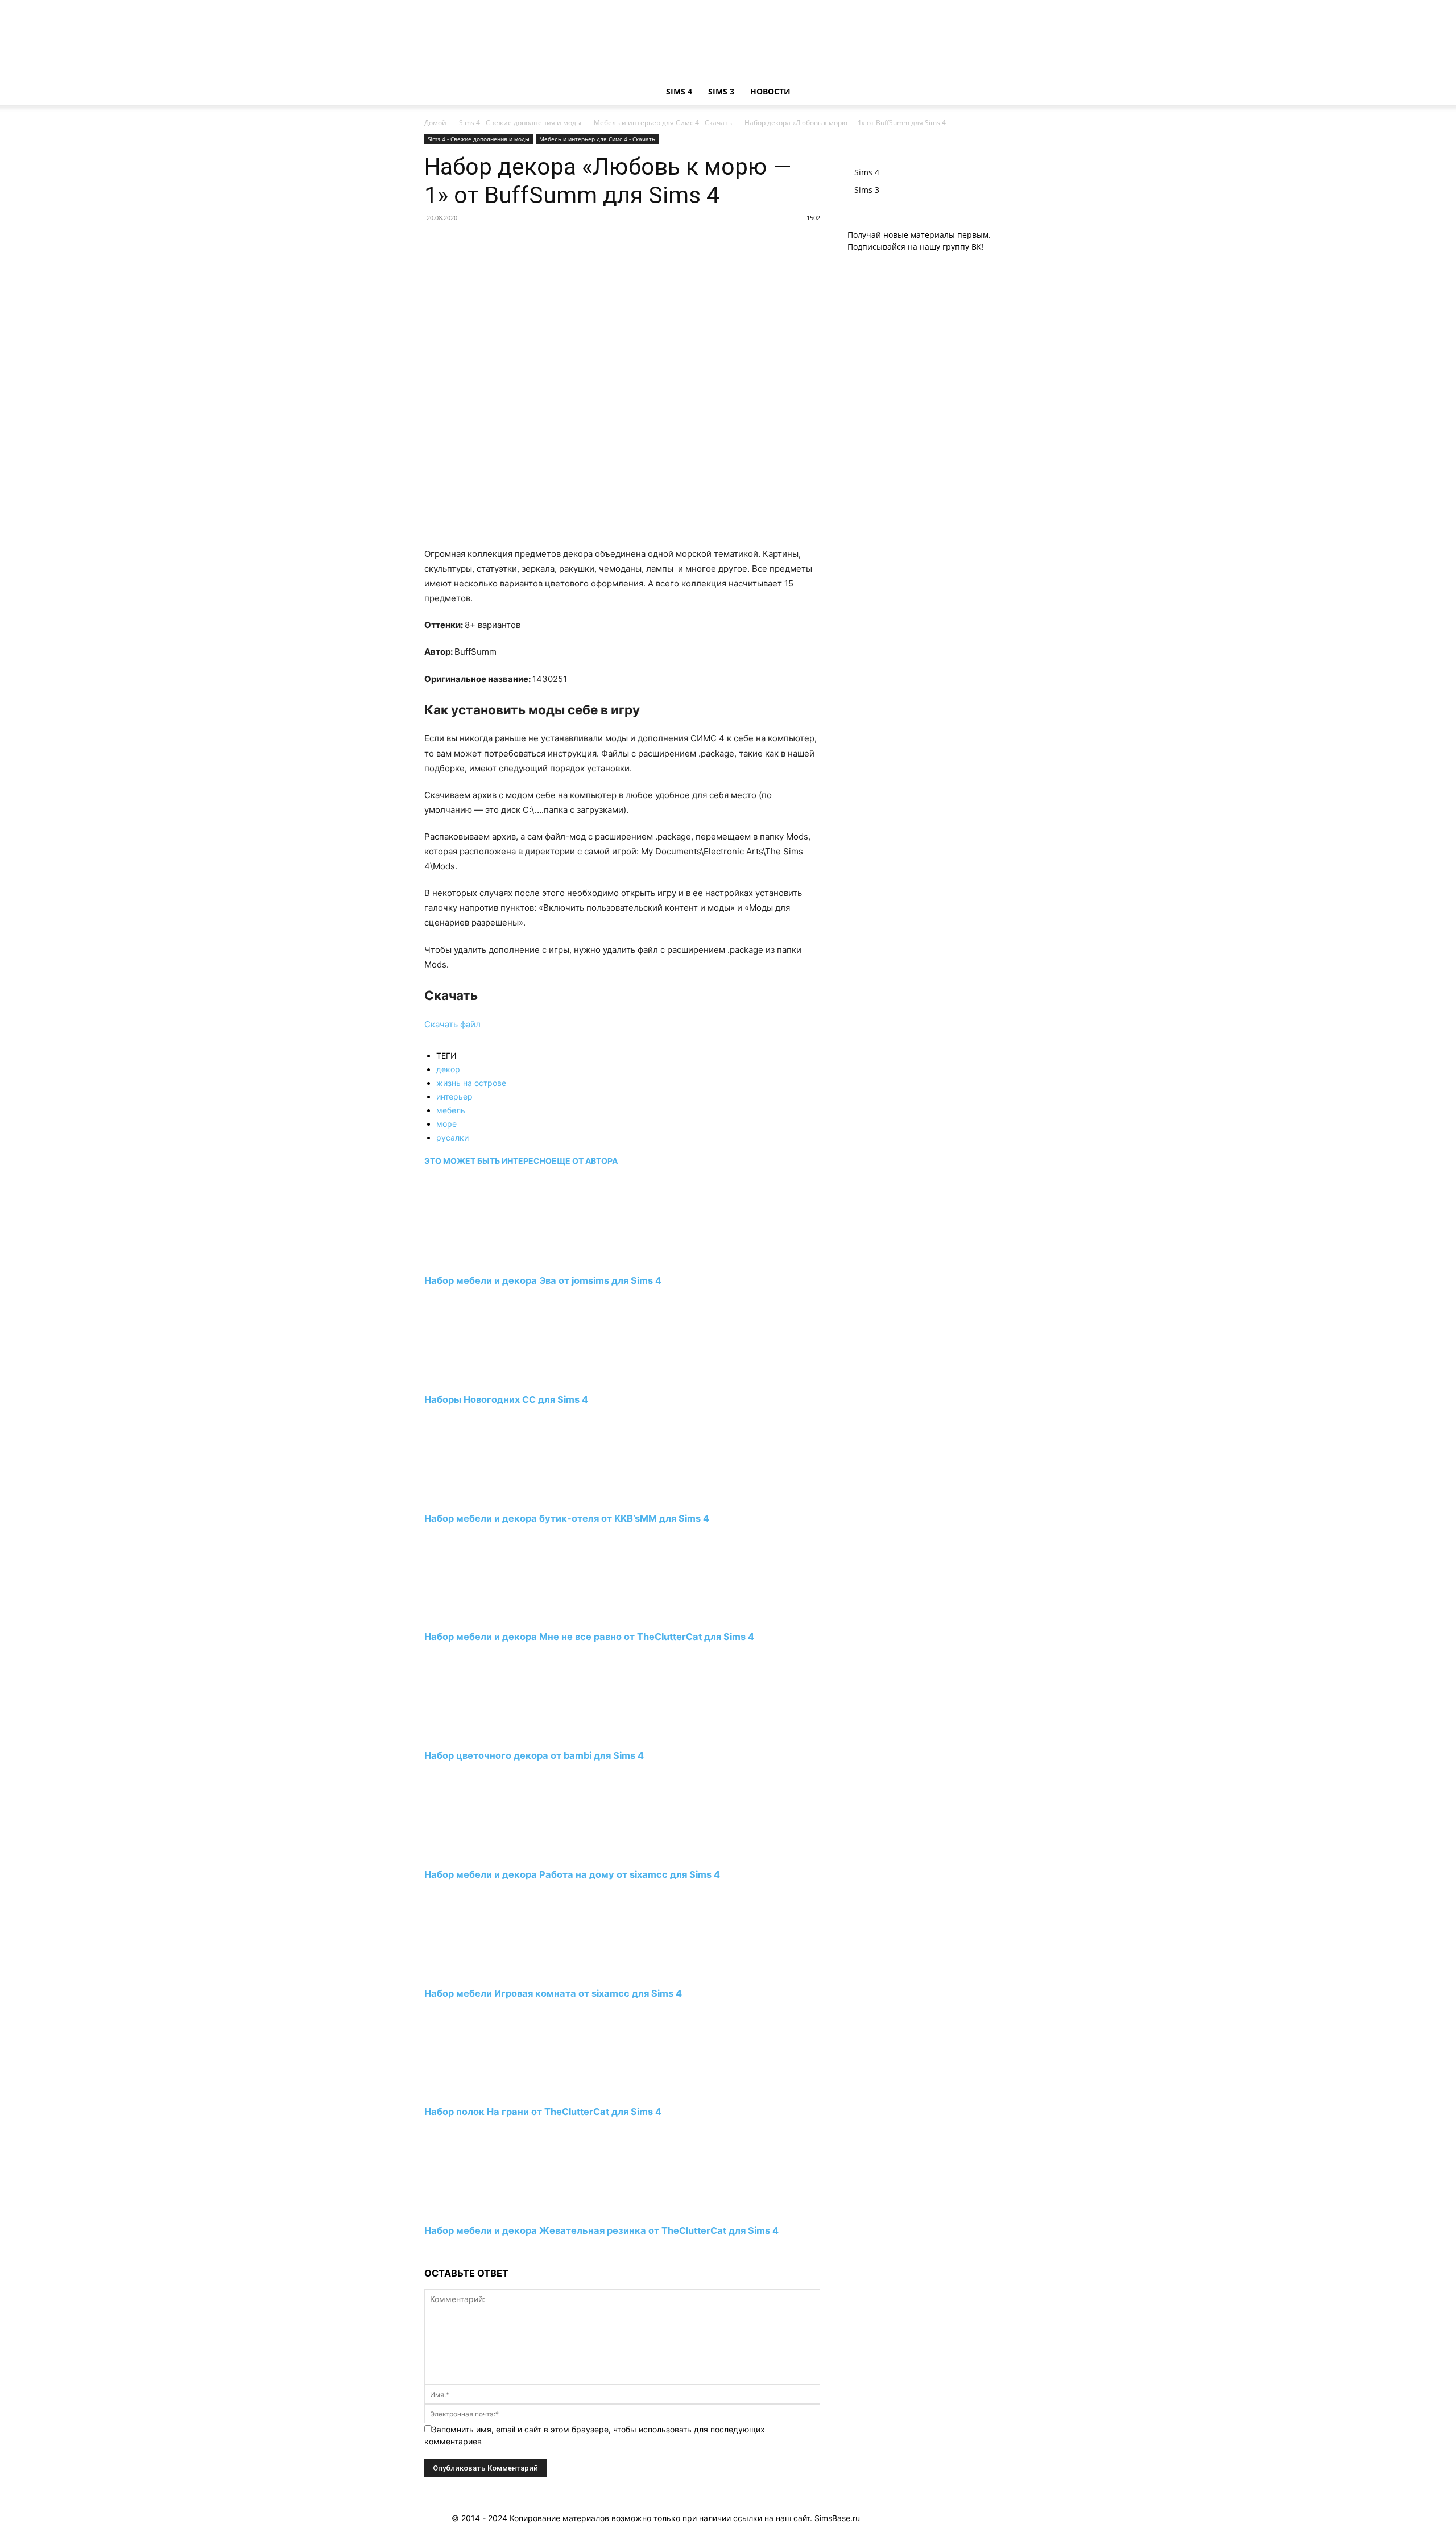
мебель (451, 1110)
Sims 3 (721, 91)
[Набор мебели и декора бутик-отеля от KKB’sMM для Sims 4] (486, 1497)
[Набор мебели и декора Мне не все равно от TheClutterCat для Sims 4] (486, 1616)
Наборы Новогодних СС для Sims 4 (506, 1399)
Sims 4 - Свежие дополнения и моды (520, 123)
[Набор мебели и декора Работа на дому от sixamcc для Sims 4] (486, 1854)
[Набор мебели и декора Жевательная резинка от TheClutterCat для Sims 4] (486, 2210)
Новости (770, 91)
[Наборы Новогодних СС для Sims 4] (486, 1379)
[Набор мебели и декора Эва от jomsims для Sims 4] (486, 1260)
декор (448, 1069)
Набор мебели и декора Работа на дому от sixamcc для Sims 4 (572, 1874)
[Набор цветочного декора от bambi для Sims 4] (486, 1735)
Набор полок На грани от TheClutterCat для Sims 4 (543, 2112)
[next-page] (427, 2252)
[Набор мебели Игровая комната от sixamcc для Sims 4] (486, 1972)
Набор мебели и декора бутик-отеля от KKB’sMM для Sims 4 (567, 1518)
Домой (435, 123)
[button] (1018, 92)
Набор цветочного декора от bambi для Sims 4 (534, 1755)
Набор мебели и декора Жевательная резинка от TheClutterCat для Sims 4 (601, 2230)
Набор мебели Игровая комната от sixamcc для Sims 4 (553, 1993)
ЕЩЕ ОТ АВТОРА (585, 1161)
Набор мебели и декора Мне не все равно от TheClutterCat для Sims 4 (589, 1637)
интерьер (454, 1096)
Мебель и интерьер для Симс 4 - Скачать (663, 123)
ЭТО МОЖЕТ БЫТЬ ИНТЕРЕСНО (488, 1161)
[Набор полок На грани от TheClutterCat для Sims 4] (486, 2091)
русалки (452, 1137)
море (446, 1124)
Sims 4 (679, 91)
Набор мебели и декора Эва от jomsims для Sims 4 (543, 1280)
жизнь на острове (471, 1083)
